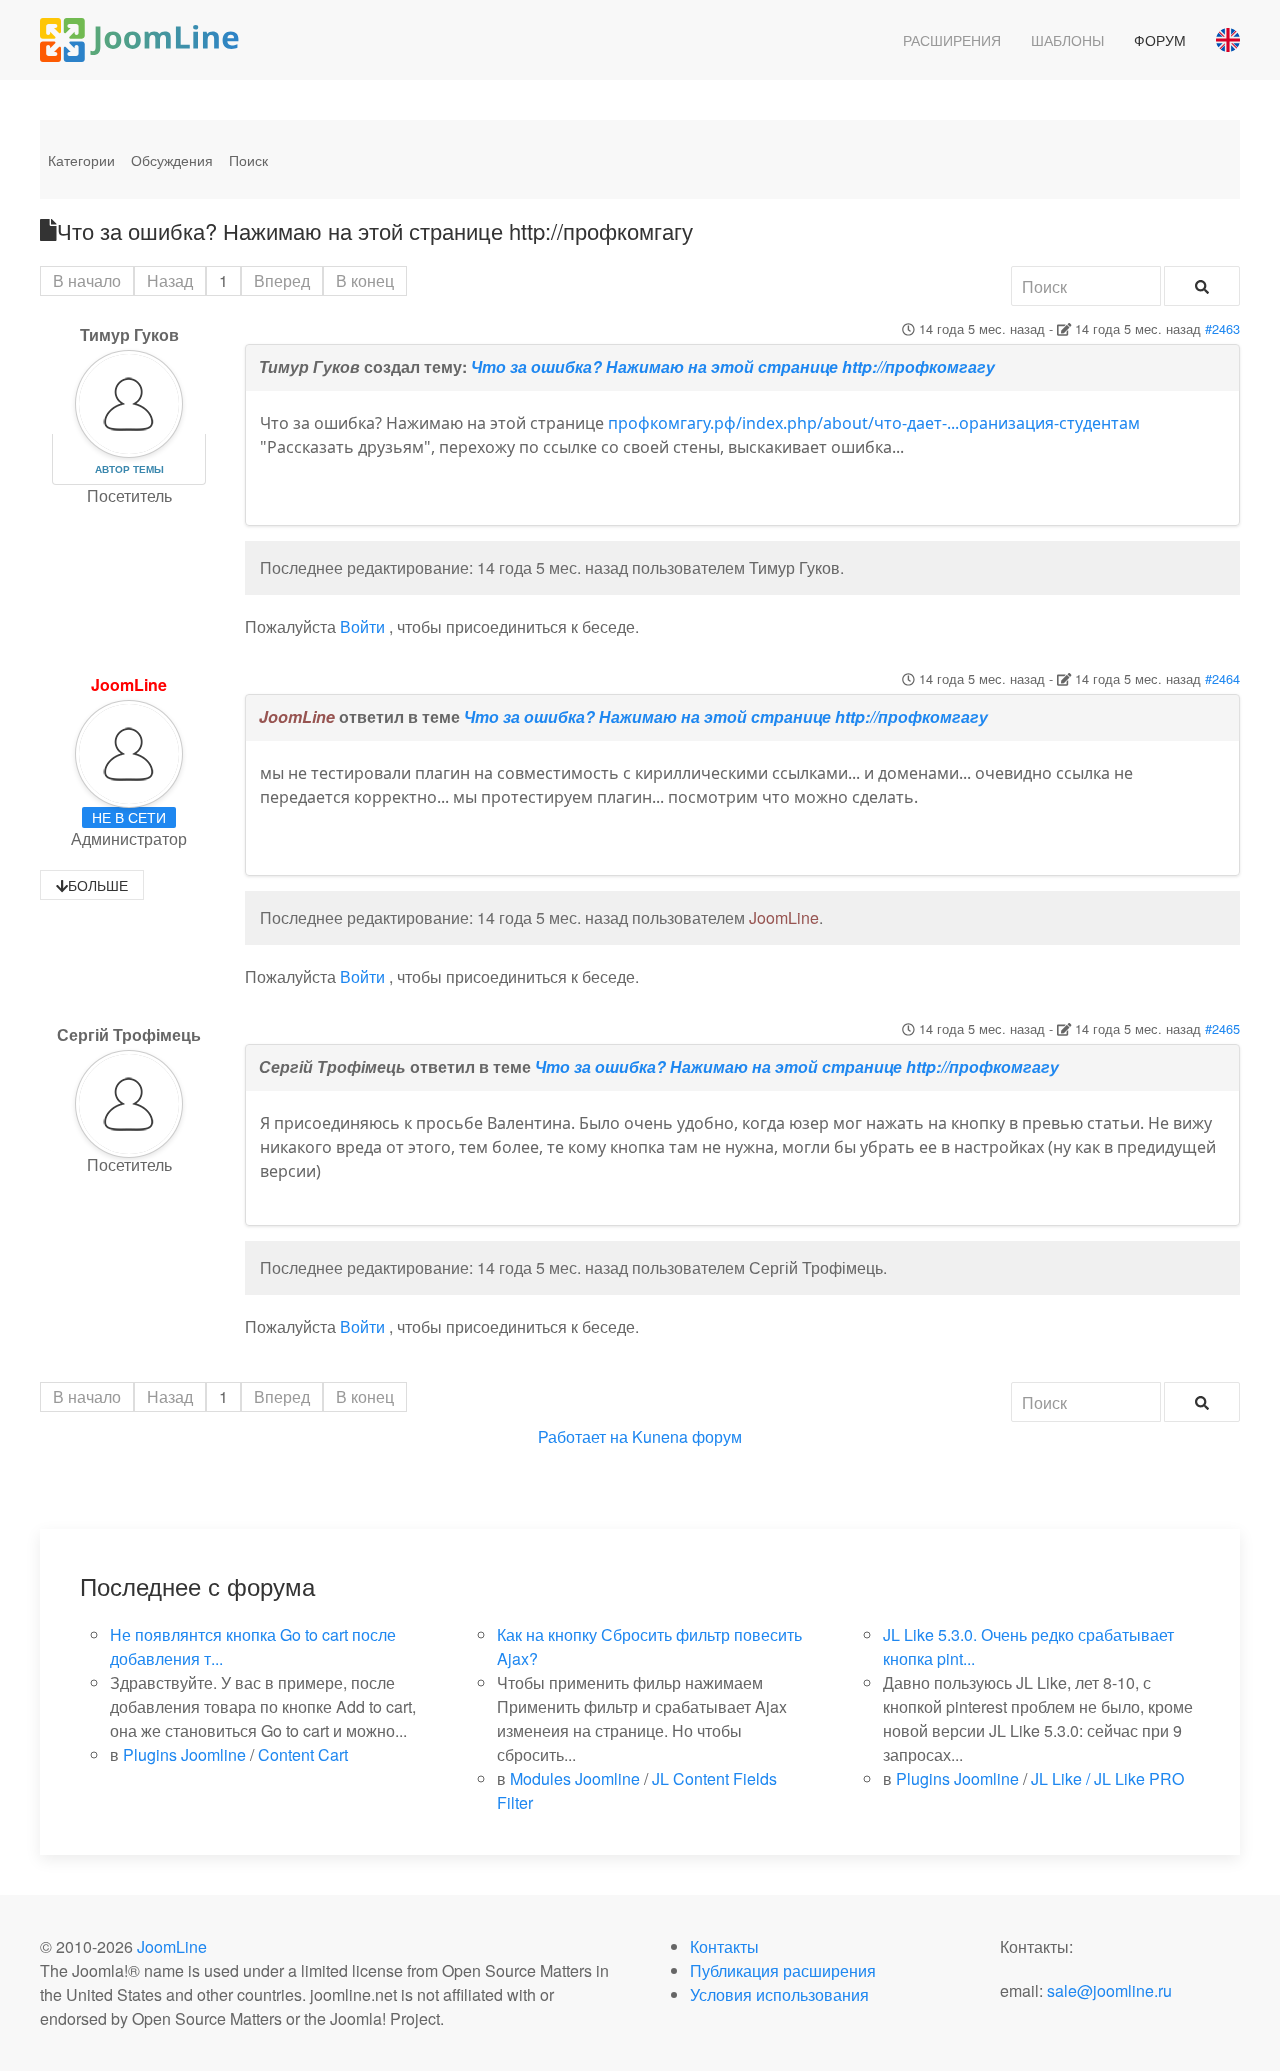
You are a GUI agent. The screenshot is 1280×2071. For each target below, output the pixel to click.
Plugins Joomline (184, 1754)
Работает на (583, 1436)
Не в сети (129, 817)
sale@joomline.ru (1109, 1990)
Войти (362, 626)
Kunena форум (687, 1436)
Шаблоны (1067, 40)
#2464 (1222, 678)
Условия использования (779, 1994)
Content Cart (303, 1754)
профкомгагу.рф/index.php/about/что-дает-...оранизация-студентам (874, 423)
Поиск (248, 160)
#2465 (1222, 1028)
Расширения (952, 40)
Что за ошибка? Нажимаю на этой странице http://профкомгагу (733, 366)
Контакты (724, 1946)
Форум (1160, 40)
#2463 (1222, 328)
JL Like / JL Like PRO (1107, 1778)
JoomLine (129, 684)
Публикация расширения (783, 1970)
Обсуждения (172, 160)
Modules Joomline (575, 1778)
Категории (81, 160)
